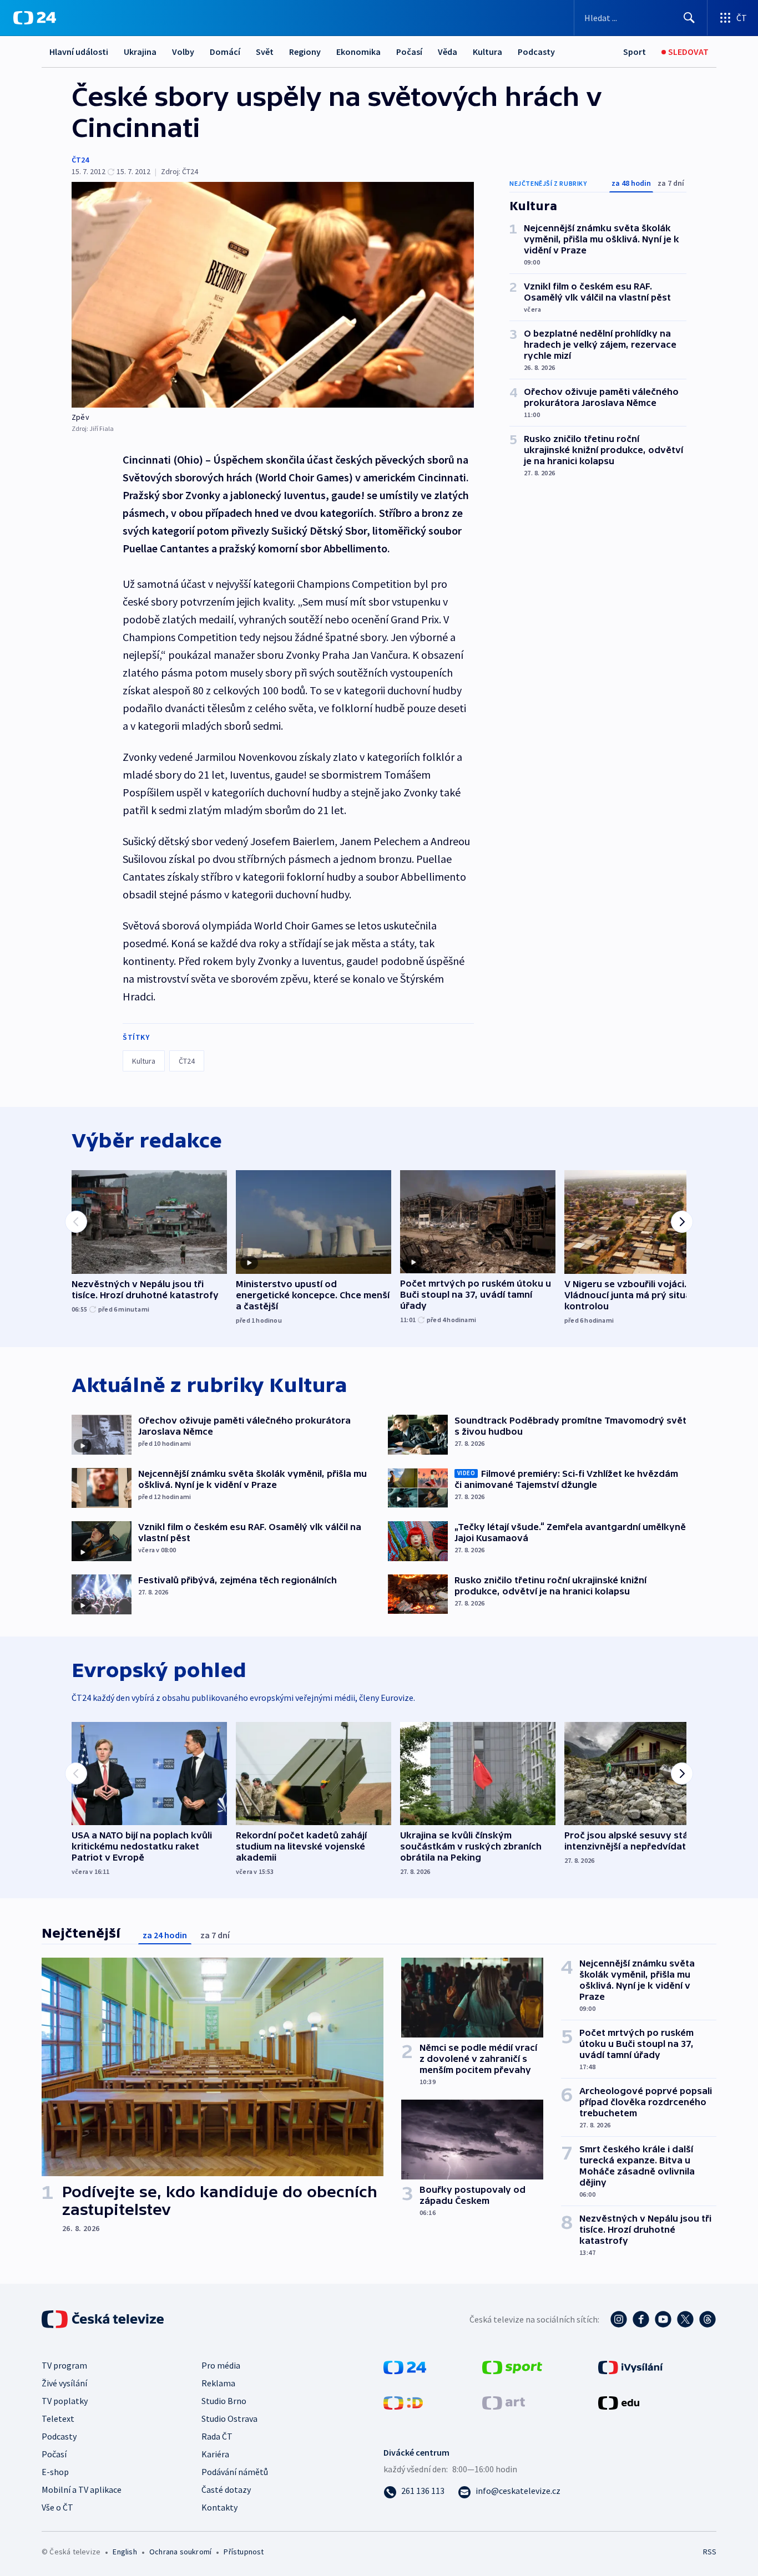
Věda (448, 52)
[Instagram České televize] (619, 2319)
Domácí (225, 52)
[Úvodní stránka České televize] (104, 2319)
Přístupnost (244, 2552)
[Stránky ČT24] (405, 2366)
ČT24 (80, 160)
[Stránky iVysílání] (631, 2366)
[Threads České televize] (708, 2319)
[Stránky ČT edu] (619, 2401)
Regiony (305, 52)
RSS (710, 2552)
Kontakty (219, 2507)
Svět (265, 52)
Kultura (487, 52)
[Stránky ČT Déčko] (403, 2401)
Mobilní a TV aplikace (82, 2489)
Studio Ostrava (229, 2419)
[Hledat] (689, 18)
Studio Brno (224, 2401)
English (125, 2552)
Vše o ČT (57, 2507)
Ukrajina (140, 52)
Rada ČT (217, 2436)
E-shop (55, 2472)
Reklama (218, 2383)
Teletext (58, 2419)
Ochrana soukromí (180, 2552)
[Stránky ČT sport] (512, 2366)
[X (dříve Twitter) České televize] (685, 2319)
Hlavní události (79, 52)
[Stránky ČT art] (504, 2401)
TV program (64, 2365)
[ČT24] (35, 18)
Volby (183, 52)
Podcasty (536, 52)
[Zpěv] (273, 295)
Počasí (409, 52)
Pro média (221, 2365)
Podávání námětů (235, 2472)
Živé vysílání (64, 2383)
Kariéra (215, 2454)
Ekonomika (358, 52)
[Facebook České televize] (641, 2319)
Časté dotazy (226, 2489)
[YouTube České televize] (663, 2319)
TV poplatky (65, 2401)
